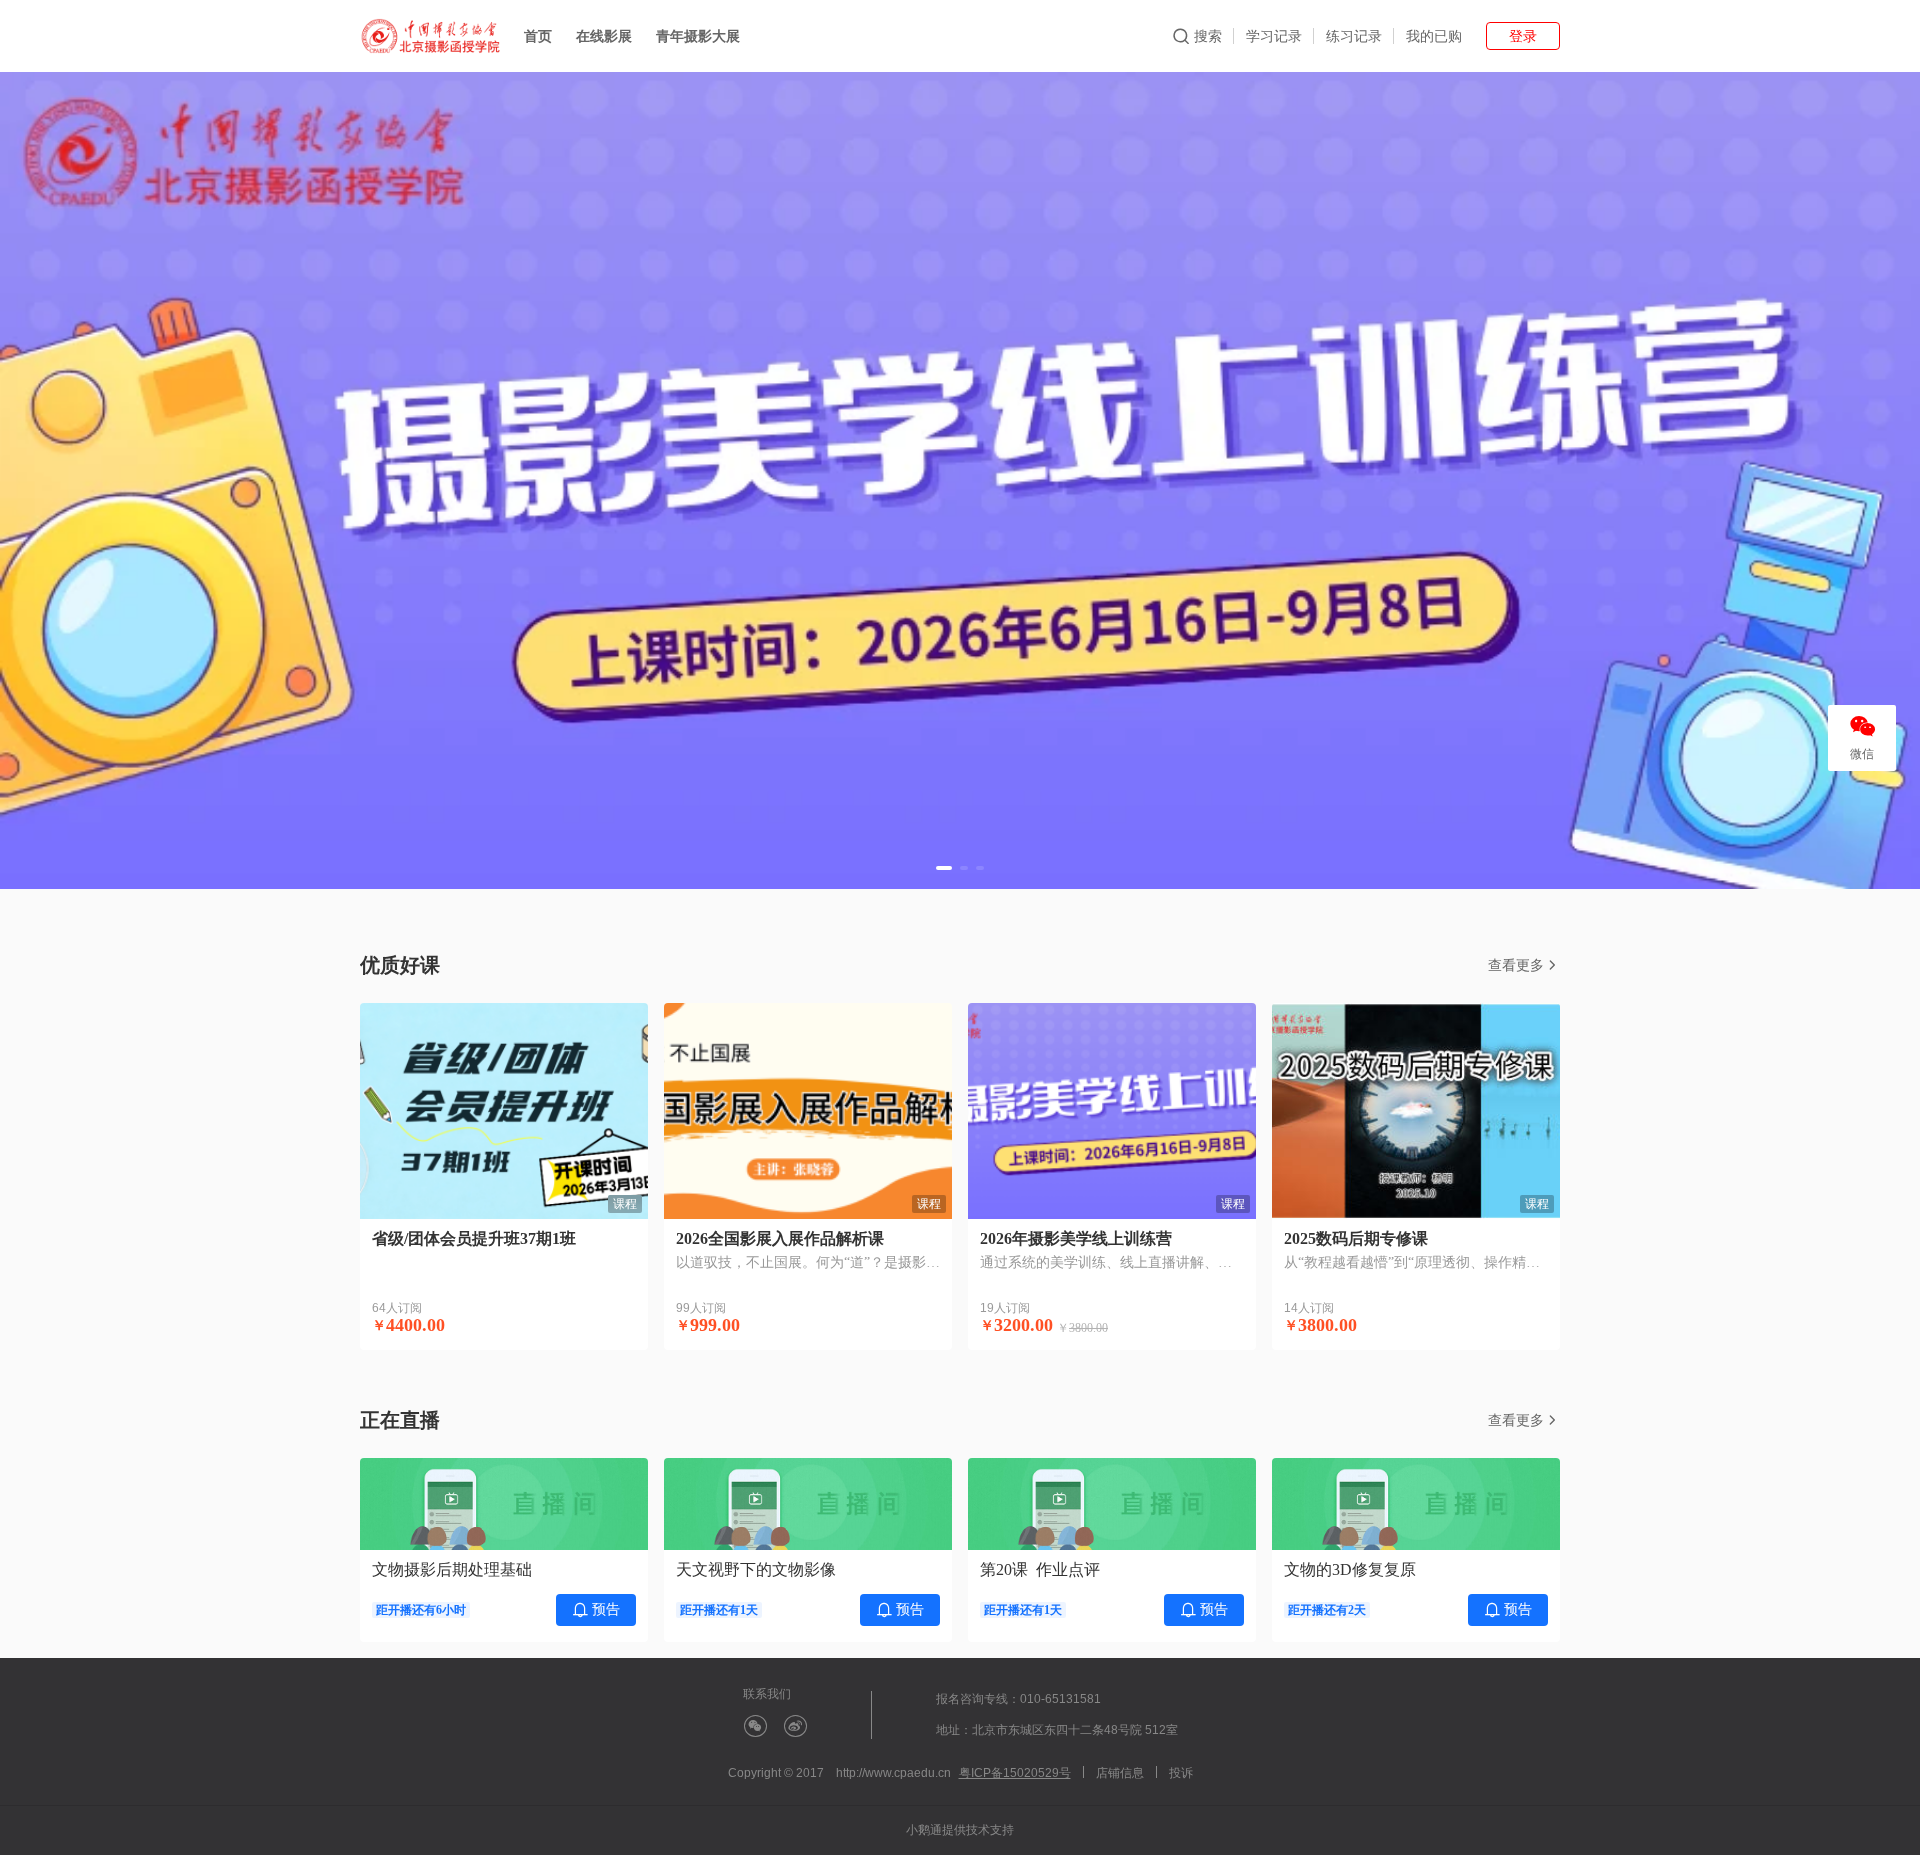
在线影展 (604, 36)
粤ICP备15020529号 (1015, 1773)
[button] (944, 868)
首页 (538, 36)
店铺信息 (1120, 1773)
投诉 (1181, 1773)
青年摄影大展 (698, 36)
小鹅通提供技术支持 (960, 1830)
